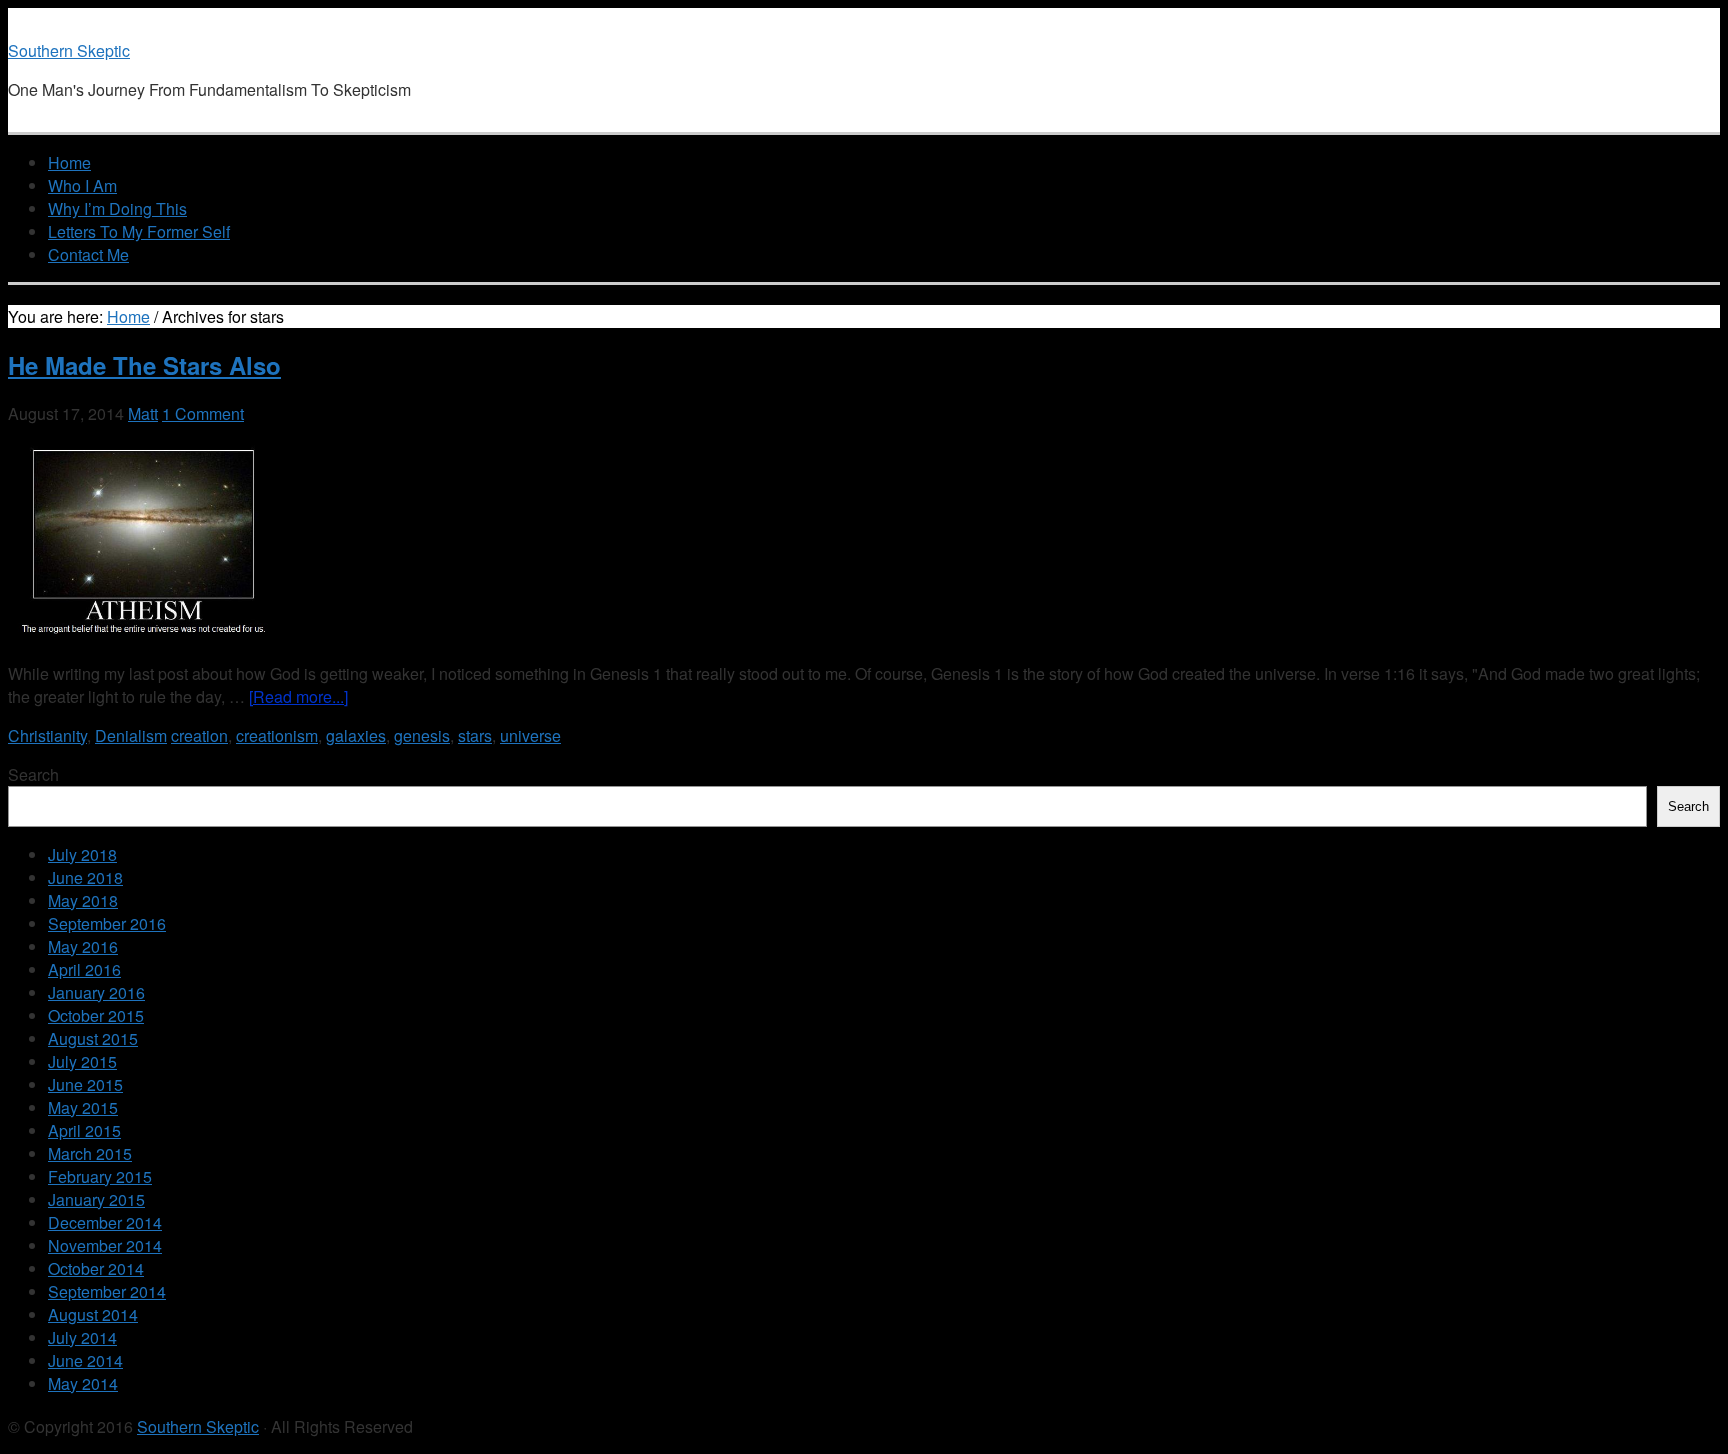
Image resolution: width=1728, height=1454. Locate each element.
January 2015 (96, 1199)
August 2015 (93, 1038)
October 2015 (96, 1015)
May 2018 (83, 900)
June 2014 (85, 1360)
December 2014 (105, 1222)
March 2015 (90, 1153)
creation (199, 735)
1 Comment (203, 413)
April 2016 (84, 969)
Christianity (47, 735)
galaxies (356, 735)
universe (530, 735)
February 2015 (100, 1176)
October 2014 (96, 1268)
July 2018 (82, 854)
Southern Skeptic (69, 50)
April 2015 (84, 1130)
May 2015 (83, 1107)
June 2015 (85, 1084)
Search (33, 774)
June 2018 (85, 877)
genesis (422, 735)
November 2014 (105, 1245)
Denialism (131, 735)
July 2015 (82, 1061)
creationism (277, 735)
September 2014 (107, 1291)
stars (475, 735)
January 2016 (96, 992)
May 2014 (83, 1383)
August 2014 (93, 1314)
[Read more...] (298, 696)
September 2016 (107, 923)
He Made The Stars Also (144, 365)
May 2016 (83, 946)
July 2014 (82, 1337)
